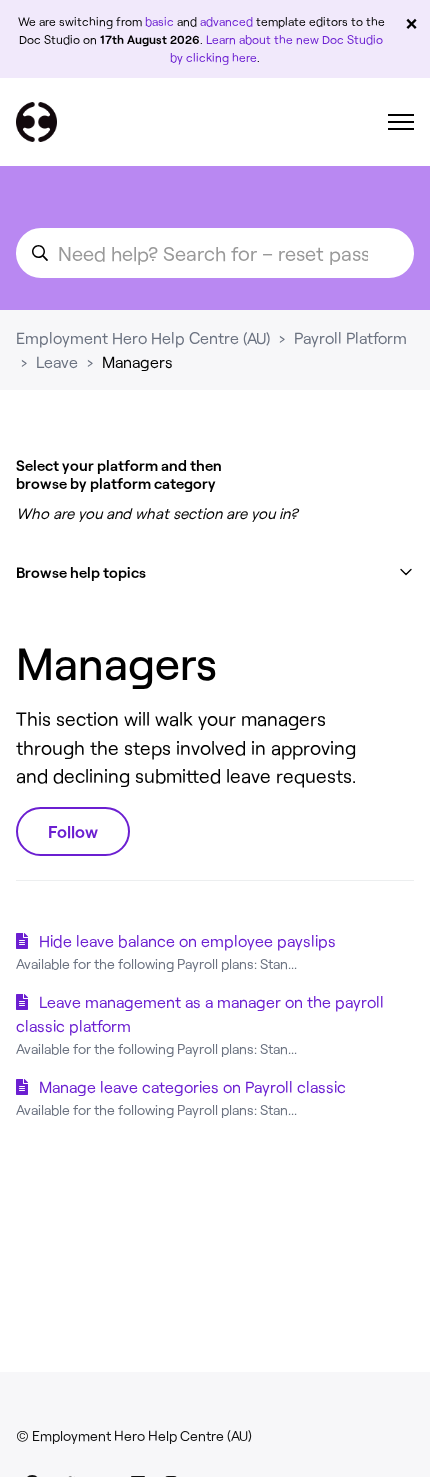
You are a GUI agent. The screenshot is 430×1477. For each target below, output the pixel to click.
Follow (73, 831)
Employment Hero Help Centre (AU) (143, 337)
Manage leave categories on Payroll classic (192, 1086)
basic (159, 21)
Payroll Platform (350, 337)
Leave (57, 361)
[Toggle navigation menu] (401, 122)
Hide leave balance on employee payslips (187, 940)
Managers (137, 361)
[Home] (36, 122)
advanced (226, 21)
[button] (215, 572)
